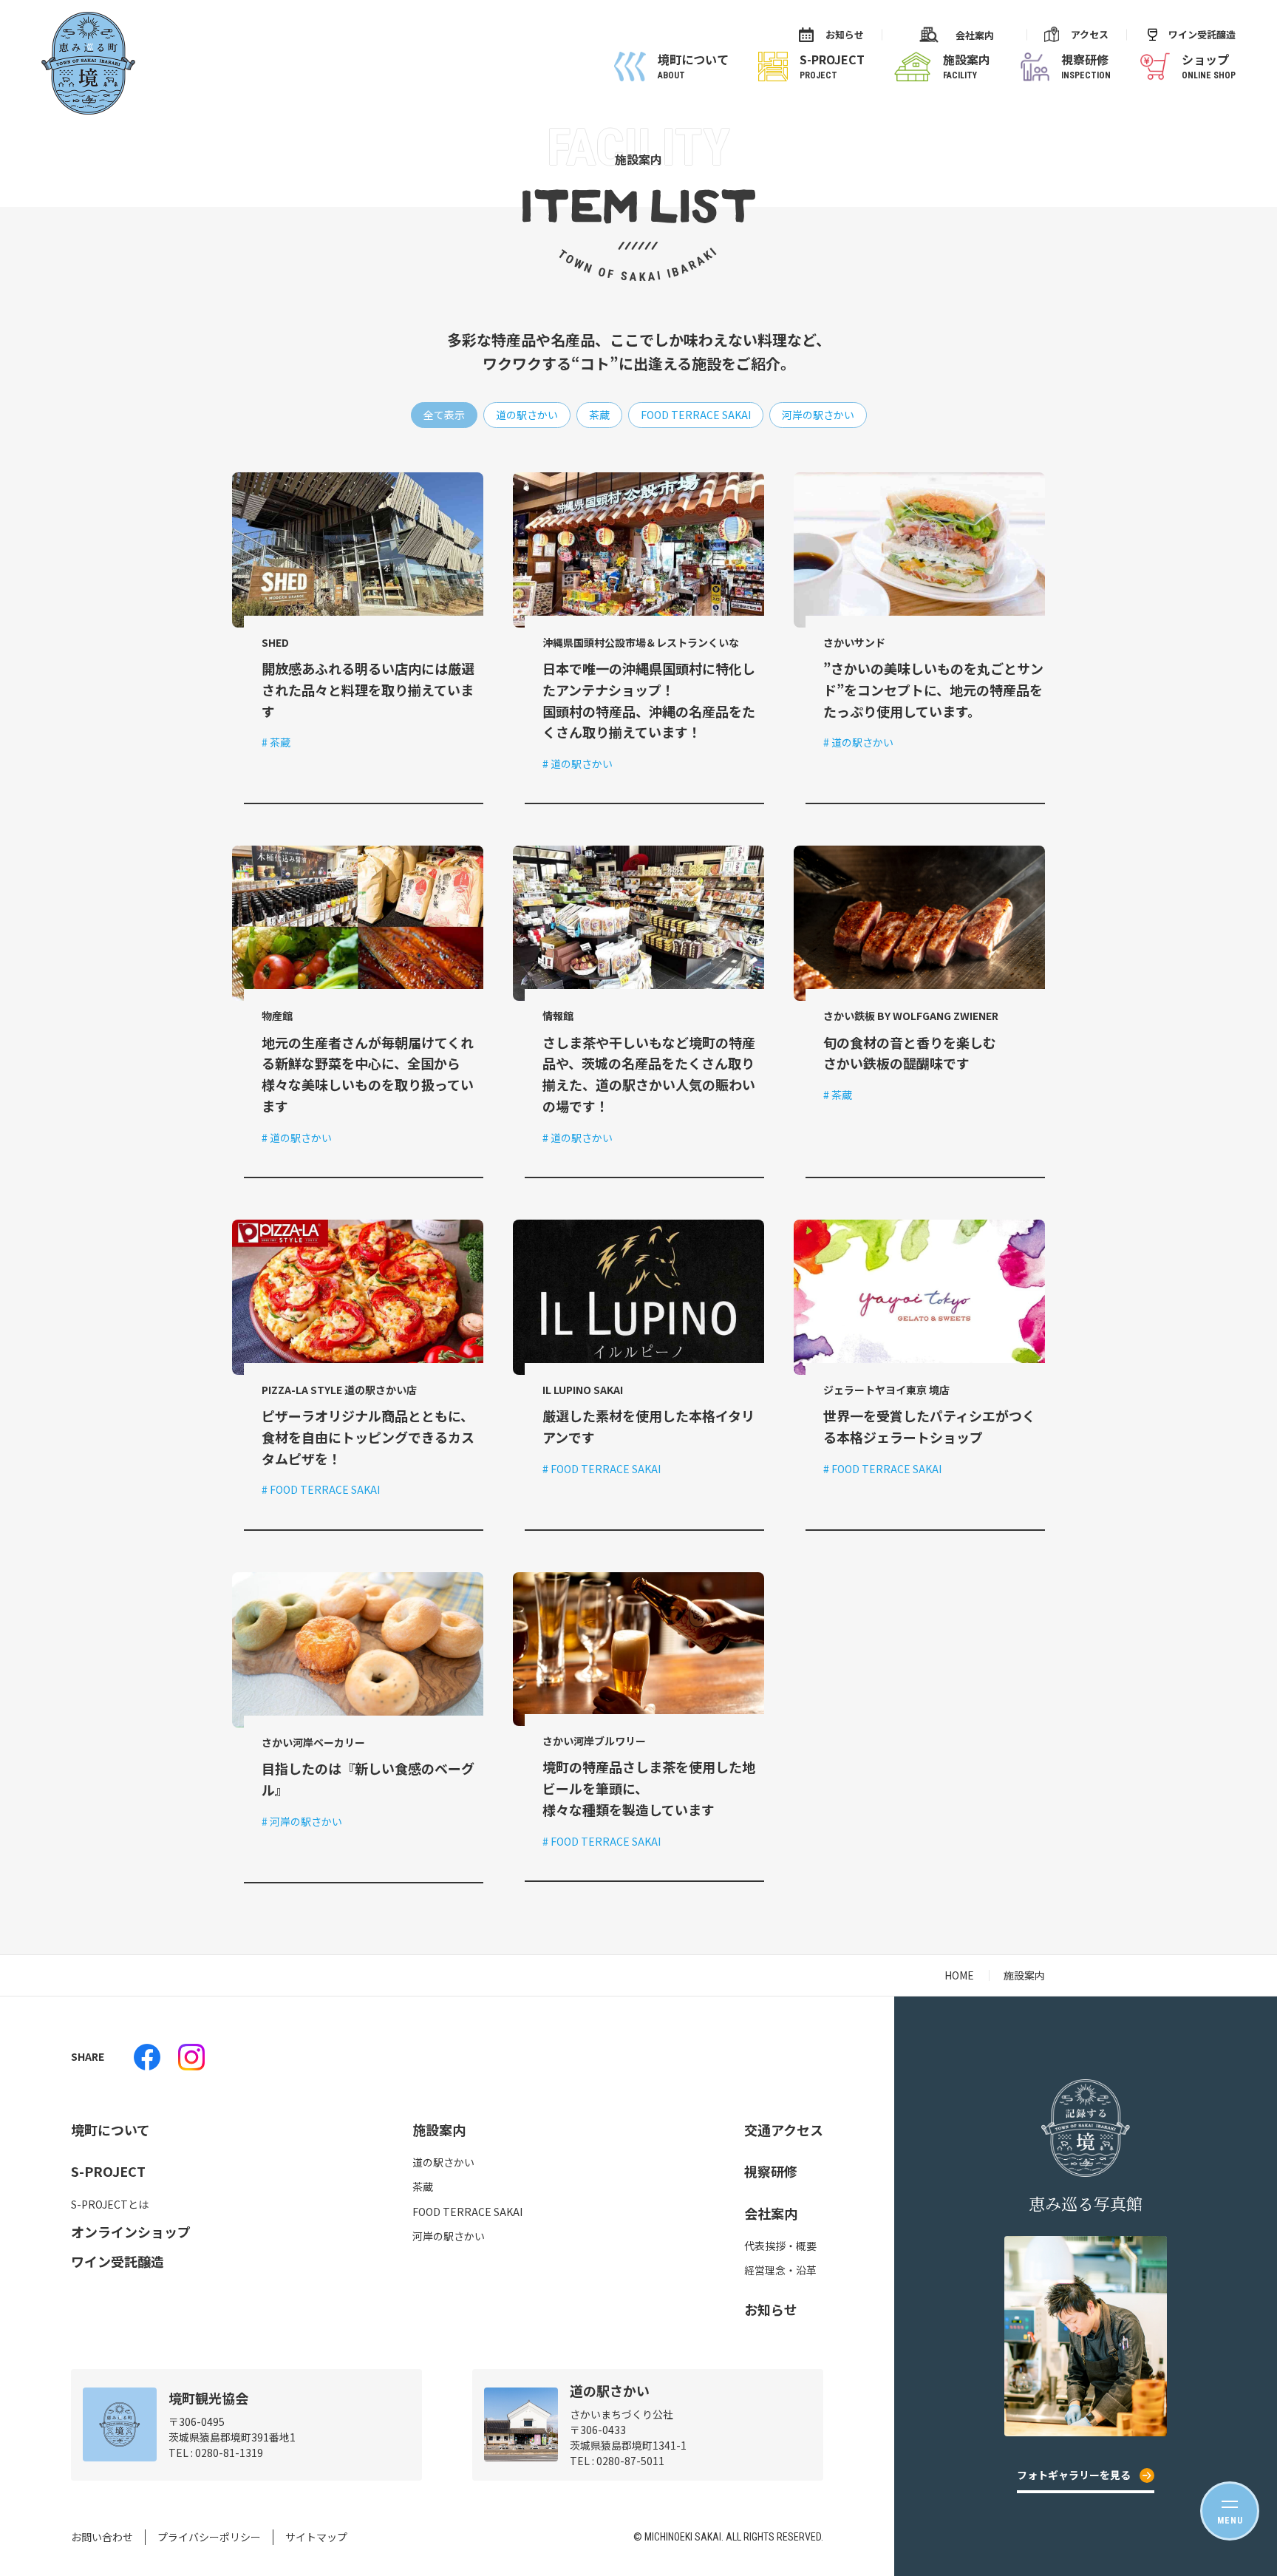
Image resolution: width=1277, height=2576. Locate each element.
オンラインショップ (131, 2232)
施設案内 (439, 2130)
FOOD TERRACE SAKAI (467, 2212)
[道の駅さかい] (147, 2057)
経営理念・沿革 (780, 2270)
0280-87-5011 (630, 2461)
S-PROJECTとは (110, 2204)
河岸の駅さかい (449, 2236)
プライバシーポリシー (209, 2537)
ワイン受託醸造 (1202, 34)
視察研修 (771, 2171)
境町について (110, 2130)
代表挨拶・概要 (780, 2246)
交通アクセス (784, 2130)
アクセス (1090, 34)
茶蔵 (423, 2186)
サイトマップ (316, 2537)
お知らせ (845, 34)
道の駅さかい (443, 2162)
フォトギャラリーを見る (1074, 2475)
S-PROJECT (108, 2171)
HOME (959, 1975)
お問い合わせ (102, 2537)
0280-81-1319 (229, 2453)
